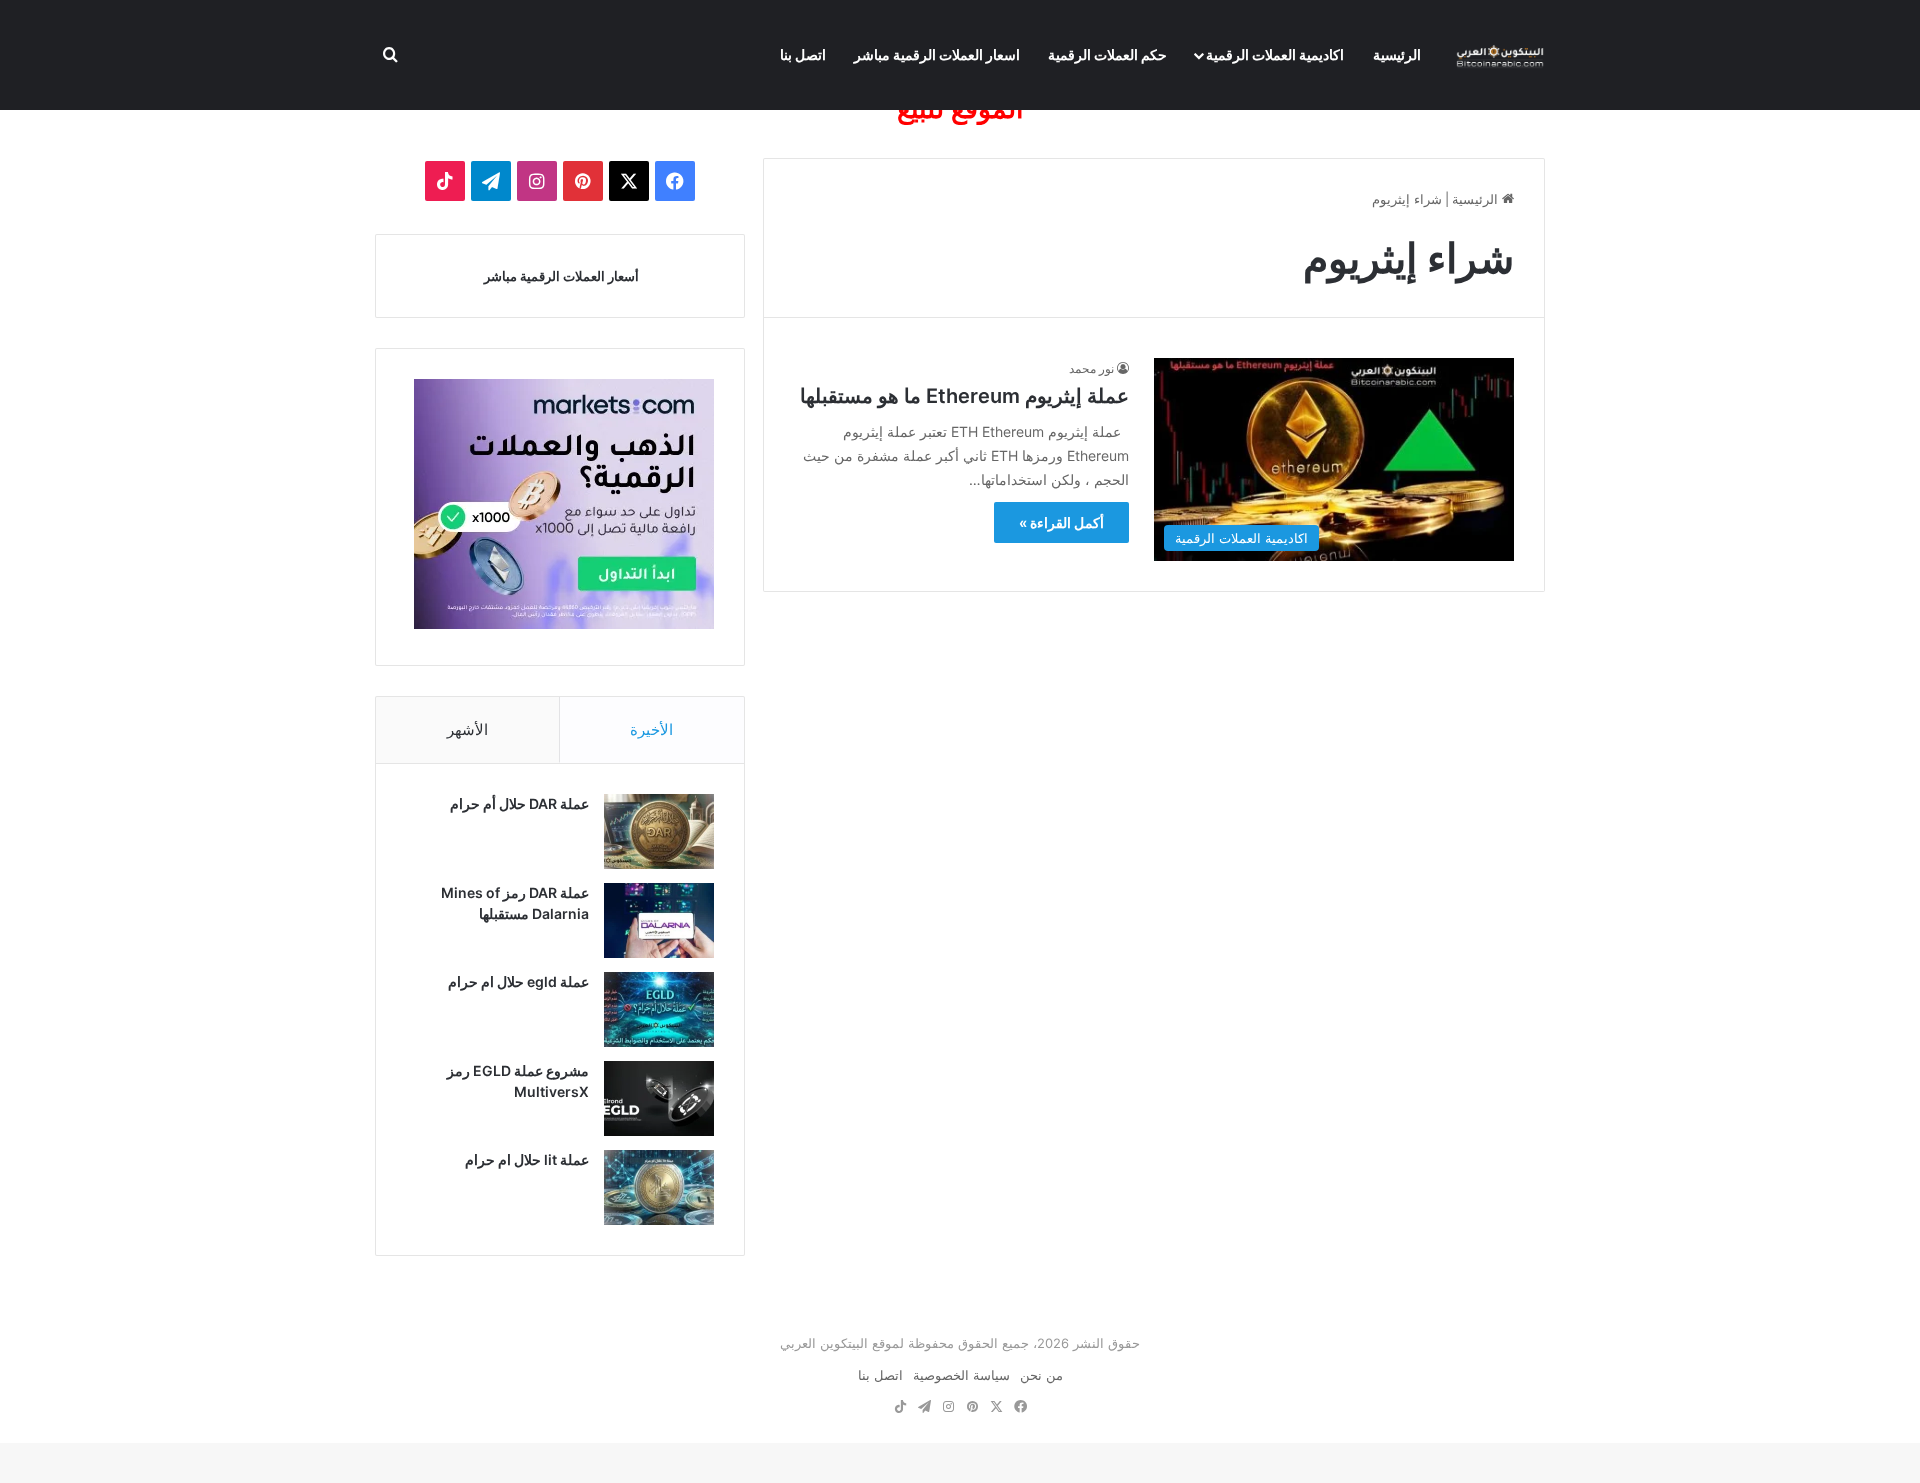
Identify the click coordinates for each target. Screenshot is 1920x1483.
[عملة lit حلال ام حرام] (659, 1187)
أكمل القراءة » (1061, 522)
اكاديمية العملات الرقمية (1275, 54)
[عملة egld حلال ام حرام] (659, 1009)
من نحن (1041, 1375)
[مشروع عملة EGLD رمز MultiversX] (659, 1098)
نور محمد (1091, 368)
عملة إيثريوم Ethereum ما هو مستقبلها (964, 396)
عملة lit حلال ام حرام (527, 1159)
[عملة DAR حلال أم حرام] (659, 831)
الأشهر (467, 729)
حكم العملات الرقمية (1107, 54)
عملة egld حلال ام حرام (518, 981)
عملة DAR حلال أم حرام (519, 803)
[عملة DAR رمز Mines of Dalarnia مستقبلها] (659, 920)
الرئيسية (1397, 54)
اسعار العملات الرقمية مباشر (937, 54)
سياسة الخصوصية (961, 1375)
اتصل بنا (803, 54)
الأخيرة (651, 729)
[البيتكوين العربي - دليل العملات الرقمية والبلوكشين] (1500, 55)
